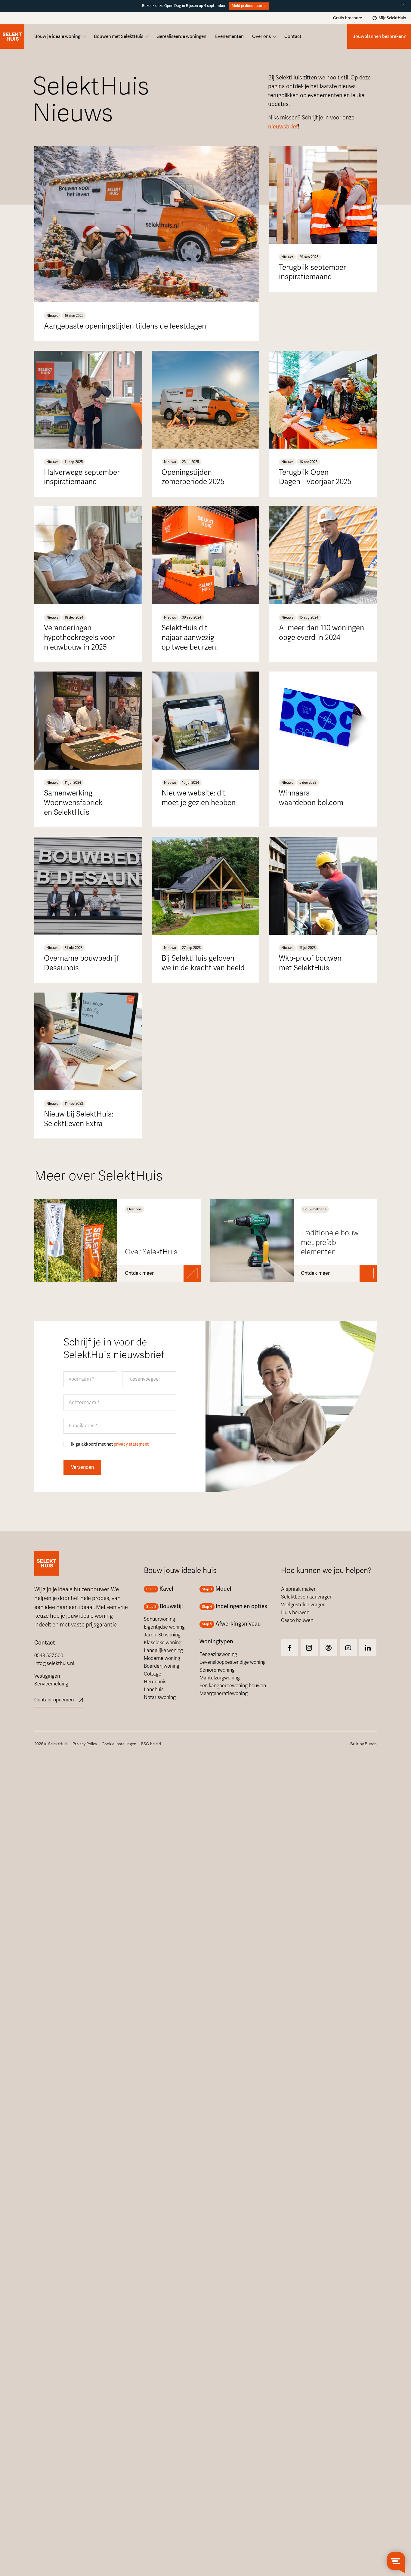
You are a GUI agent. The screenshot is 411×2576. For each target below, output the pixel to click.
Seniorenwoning (217, 1670)
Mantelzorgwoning (220, 1678)
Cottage (153, 1674)
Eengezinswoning (218, 1654)
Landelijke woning (163, 1651)
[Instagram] (290, 1648)
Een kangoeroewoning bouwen (233, 1686)
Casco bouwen (297, 1620)
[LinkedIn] (368, 1648)
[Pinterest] (329, 1648)
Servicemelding (51, 1684)
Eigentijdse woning (164, 1627)
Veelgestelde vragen (303, 1605)
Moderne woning (162, 1658)
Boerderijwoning (162, 1666)
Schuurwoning (159, 1619)
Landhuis (154, 1690)
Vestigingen (47, 1676)
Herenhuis (155, 1682)
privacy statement (131, 1444)
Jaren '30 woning (162, 1635)
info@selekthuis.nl (54, 1663)
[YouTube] (348, 1648)
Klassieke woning (163, 1643)
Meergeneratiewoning (224, 1694)
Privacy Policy (85, 1744)
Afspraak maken (299, 1589)
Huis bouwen (295, 1613)
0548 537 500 (49, 1656)
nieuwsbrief (283, 127)
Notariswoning (160, 1697)
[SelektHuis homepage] (12, 37)
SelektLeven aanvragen (307, 1597)
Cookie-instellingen (119, 1744)
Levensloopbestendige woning (233, 1662)
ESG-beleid (151, 1744)
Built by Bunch (363, 1744)
